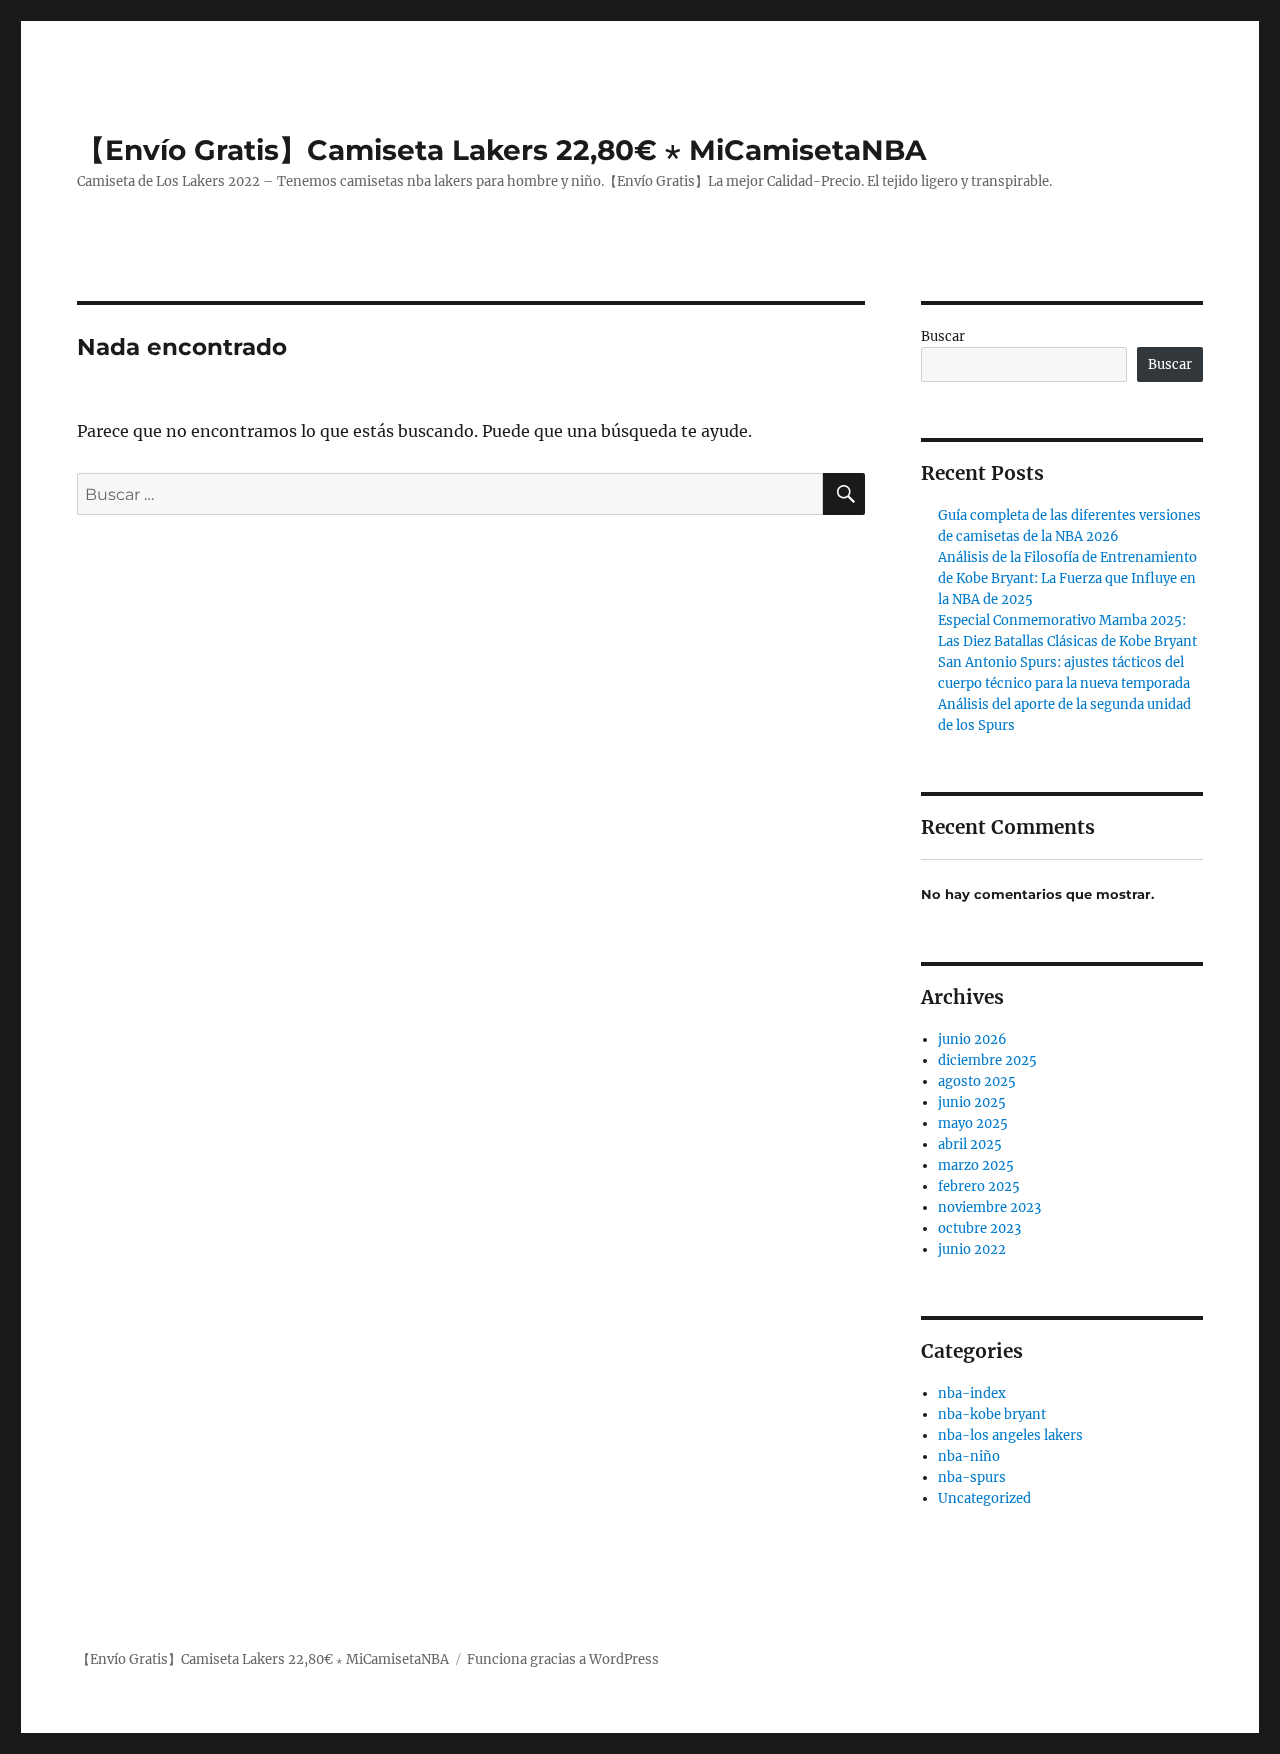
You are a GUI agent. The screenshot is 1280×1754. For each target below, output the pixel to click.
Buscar (943, 336)
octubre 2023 (979, 1228)
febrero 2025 (979, 1186)
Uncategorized (984, 1498)
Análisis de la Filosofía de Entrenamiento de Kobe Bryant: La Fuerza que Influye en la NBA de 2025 (1067, 578)
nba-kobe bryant (992, 1414)
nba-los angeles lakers (1010, 1435)
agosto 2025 (977, 1081)
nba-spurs (972, 1477)
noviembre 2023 (989, 1207)
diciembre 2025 (987, 1060)
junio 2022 (972, 1249)
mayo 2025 (973, 1123)
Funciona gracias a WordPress (563, 1659)
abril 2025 (970, 1144)
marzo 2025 (976, 1165)
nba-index (972, 1393)
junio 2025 (972, 1102)
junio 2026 (972, 1039)
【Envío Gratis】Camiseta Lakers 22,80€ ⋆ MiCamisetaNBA (501, 150)
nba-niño (969, 1456)
